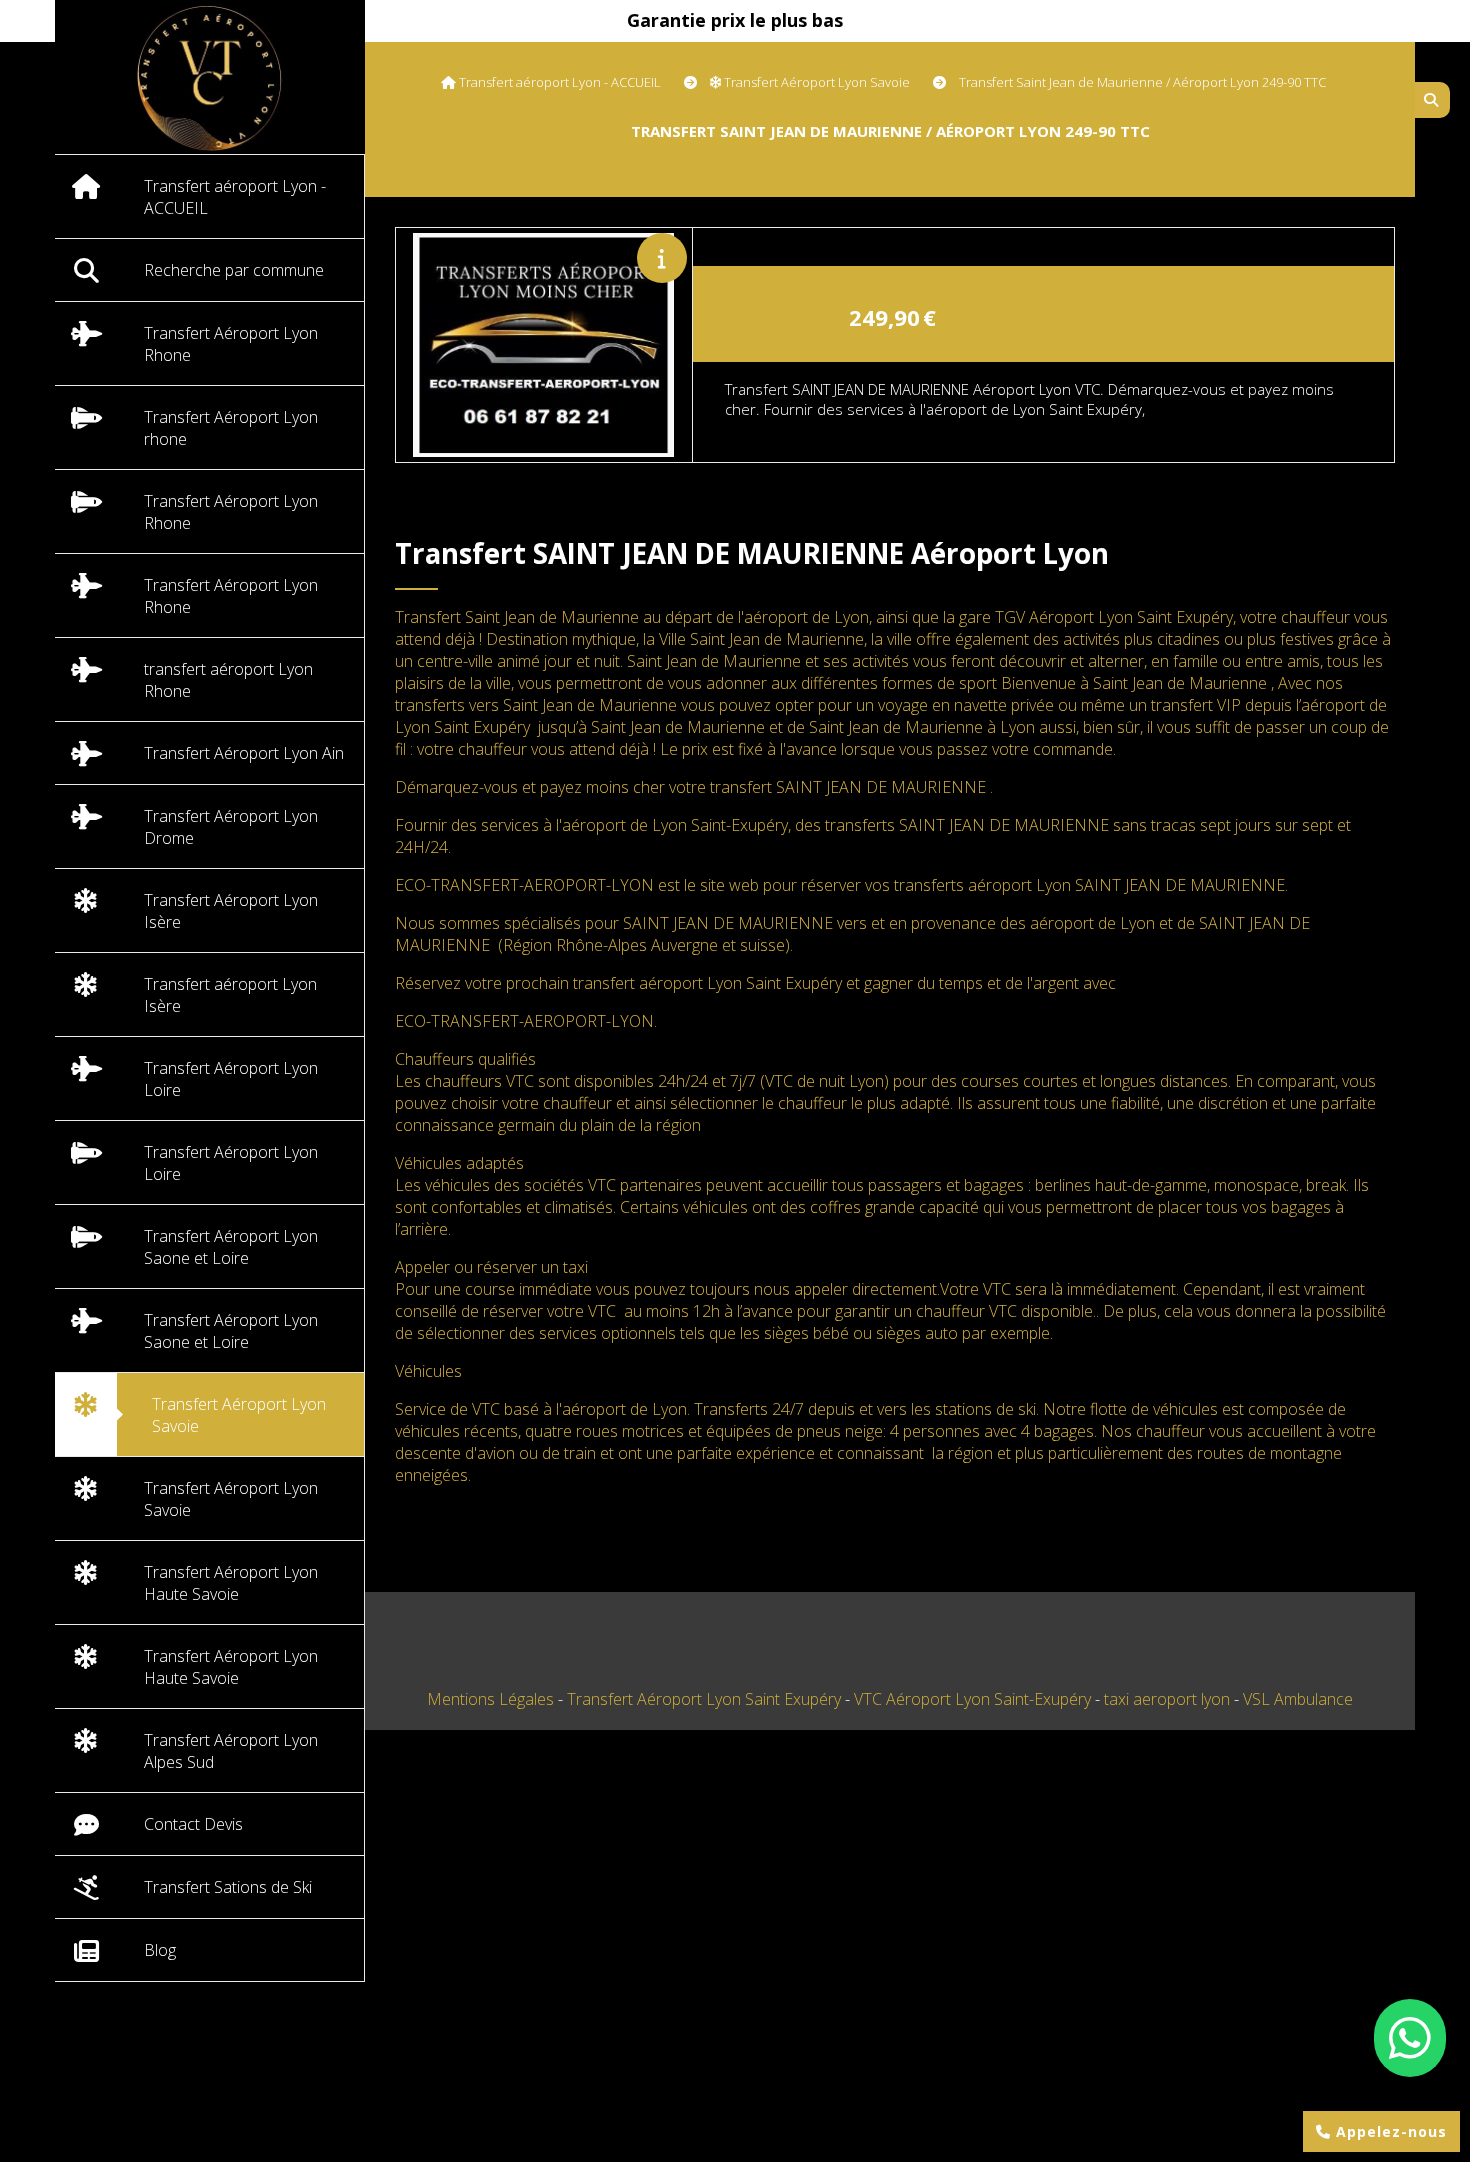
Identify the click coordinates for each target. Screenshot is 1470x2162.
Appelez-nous (1389, 2131)
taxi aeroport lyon (1169, 1699)
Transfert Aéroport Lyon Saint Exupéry (706, 1699)
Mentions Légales (490, 1699)
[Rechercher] (1432, 100)
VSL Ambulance (1298, 1699)
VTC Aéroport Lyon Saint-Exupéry (974, 1699)
